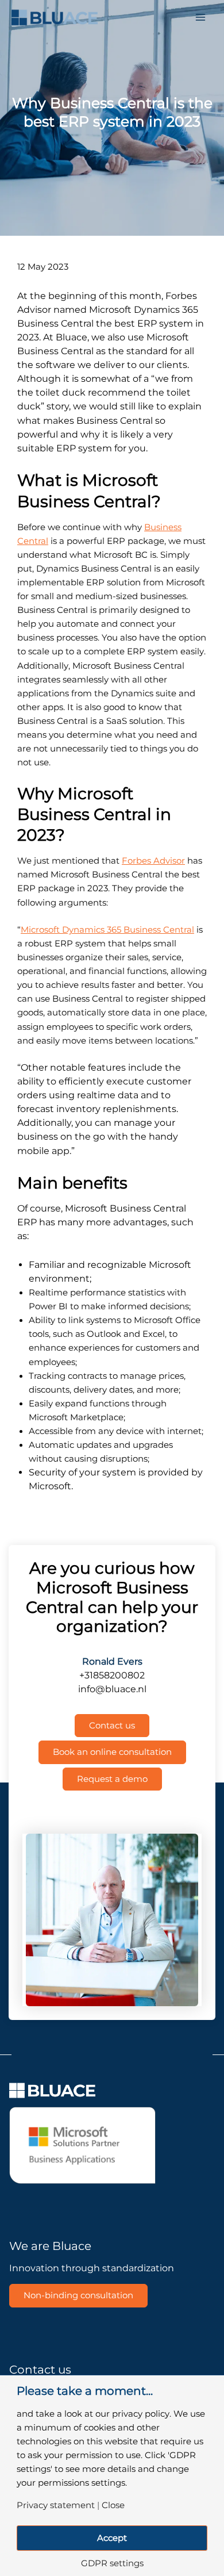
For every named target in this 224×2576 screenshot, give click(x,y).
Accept (112, 2538)
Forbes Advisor (153, 861)
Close (113, 2506)
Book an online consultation (112, 1752)
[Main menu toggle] (200, 17)
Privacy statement (56, 2506)
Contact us (112, 1726)
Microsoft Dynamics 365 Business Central (107, 930)
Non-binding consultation (78, 2295)
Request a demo (112, 1779)
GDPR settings (112, 2564)
